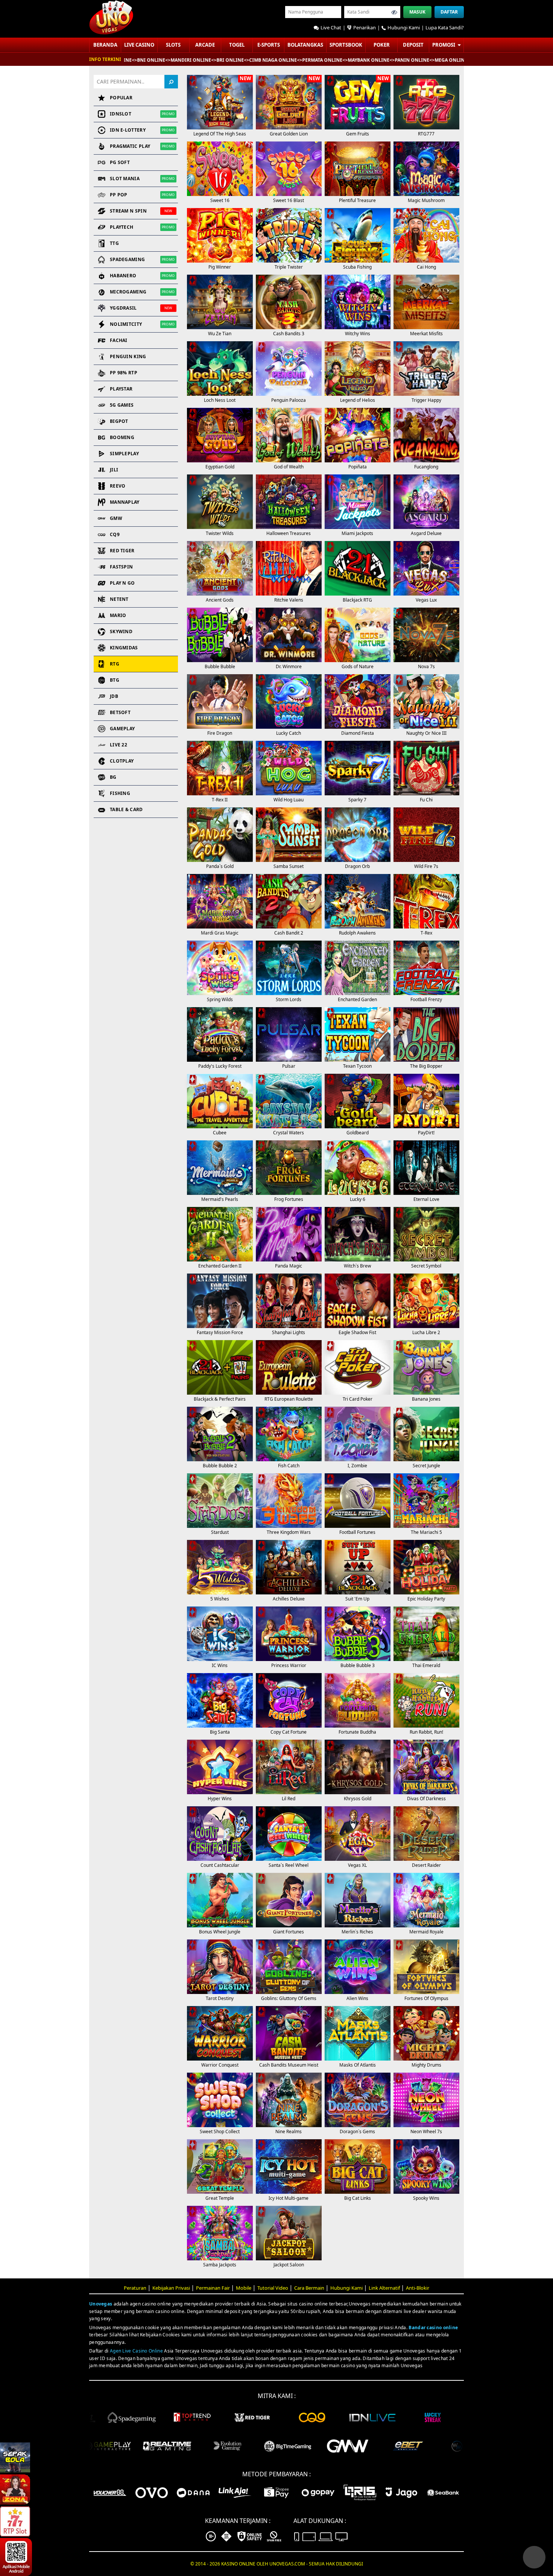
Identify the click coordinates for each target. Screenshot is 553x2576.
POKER (382, 45)
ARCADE (205, 45)
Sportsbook (346, 45)
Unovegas (101, 2304)
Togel (237, 45)
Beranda (105, 45)
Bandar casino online (433, 2328)
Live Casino (139, 45)
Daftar (449, 12)
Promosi (444, 45)
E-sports (269, 45)
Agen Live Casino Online (136, 2351)
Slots (173, 45)
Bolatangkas (305, 45)
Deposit (413, 45)
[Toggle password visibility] (394, 12)
